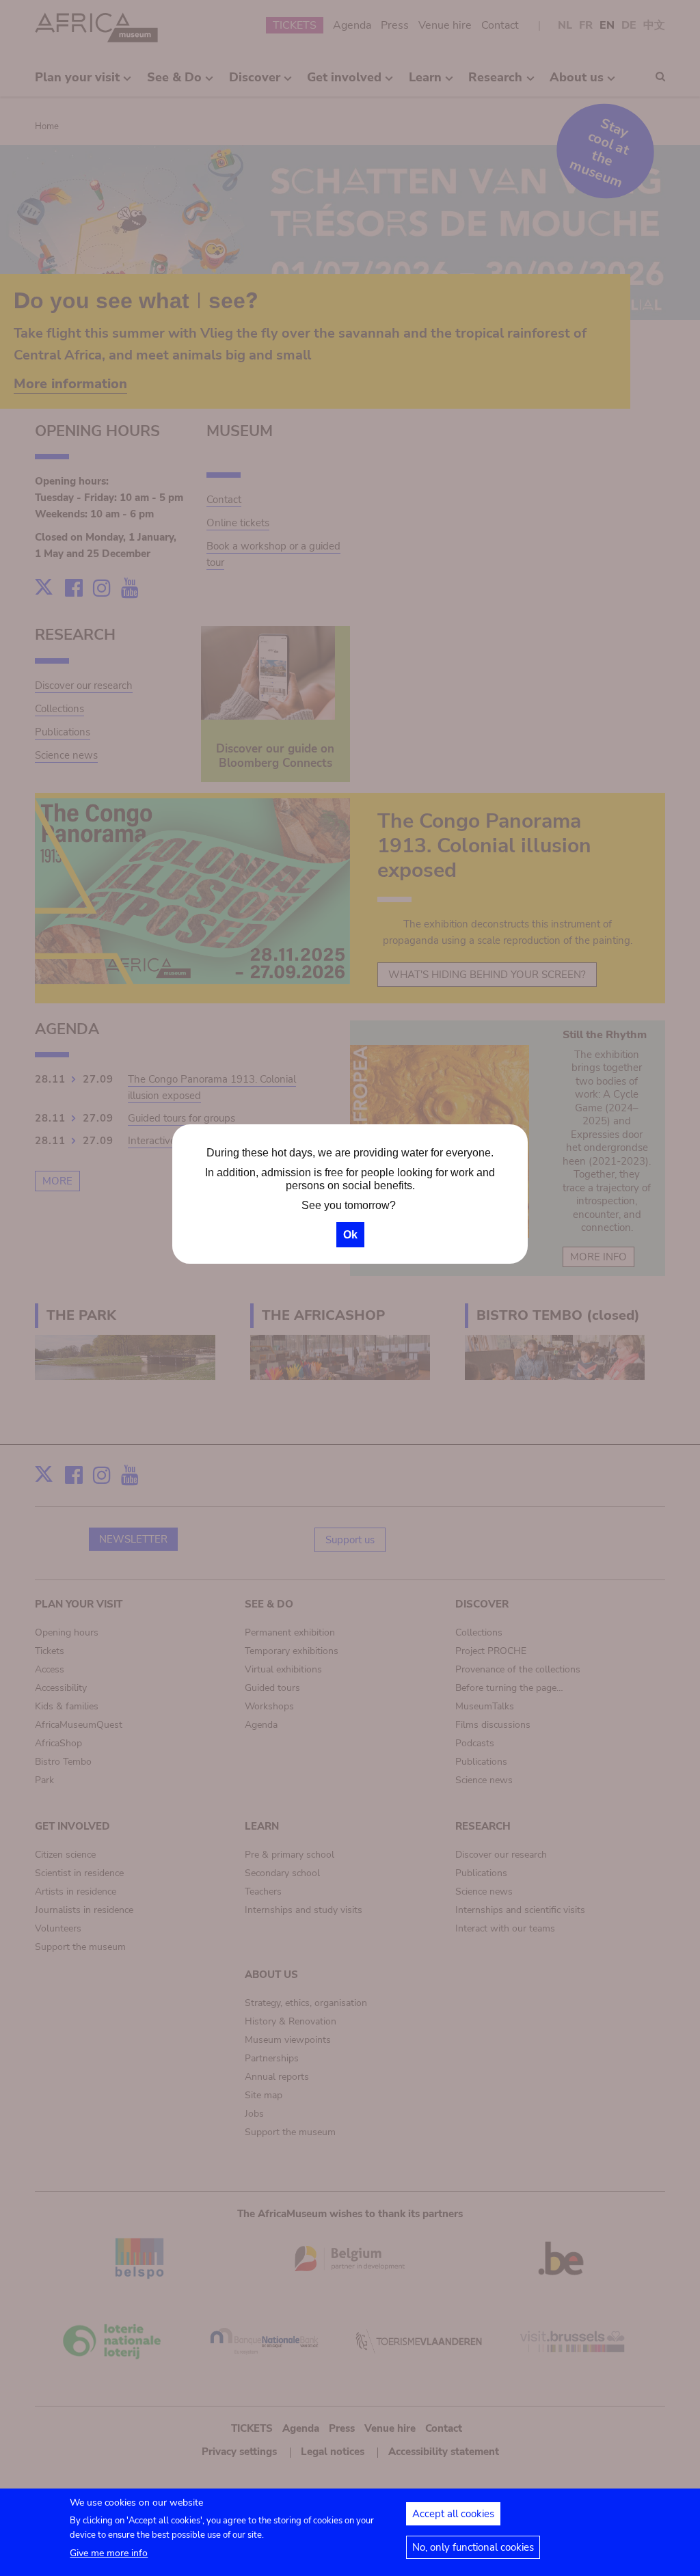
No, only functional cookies (473, 2547)
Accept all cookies (453, 2514)
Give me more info (109, 2553)
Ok (350, 1235)
